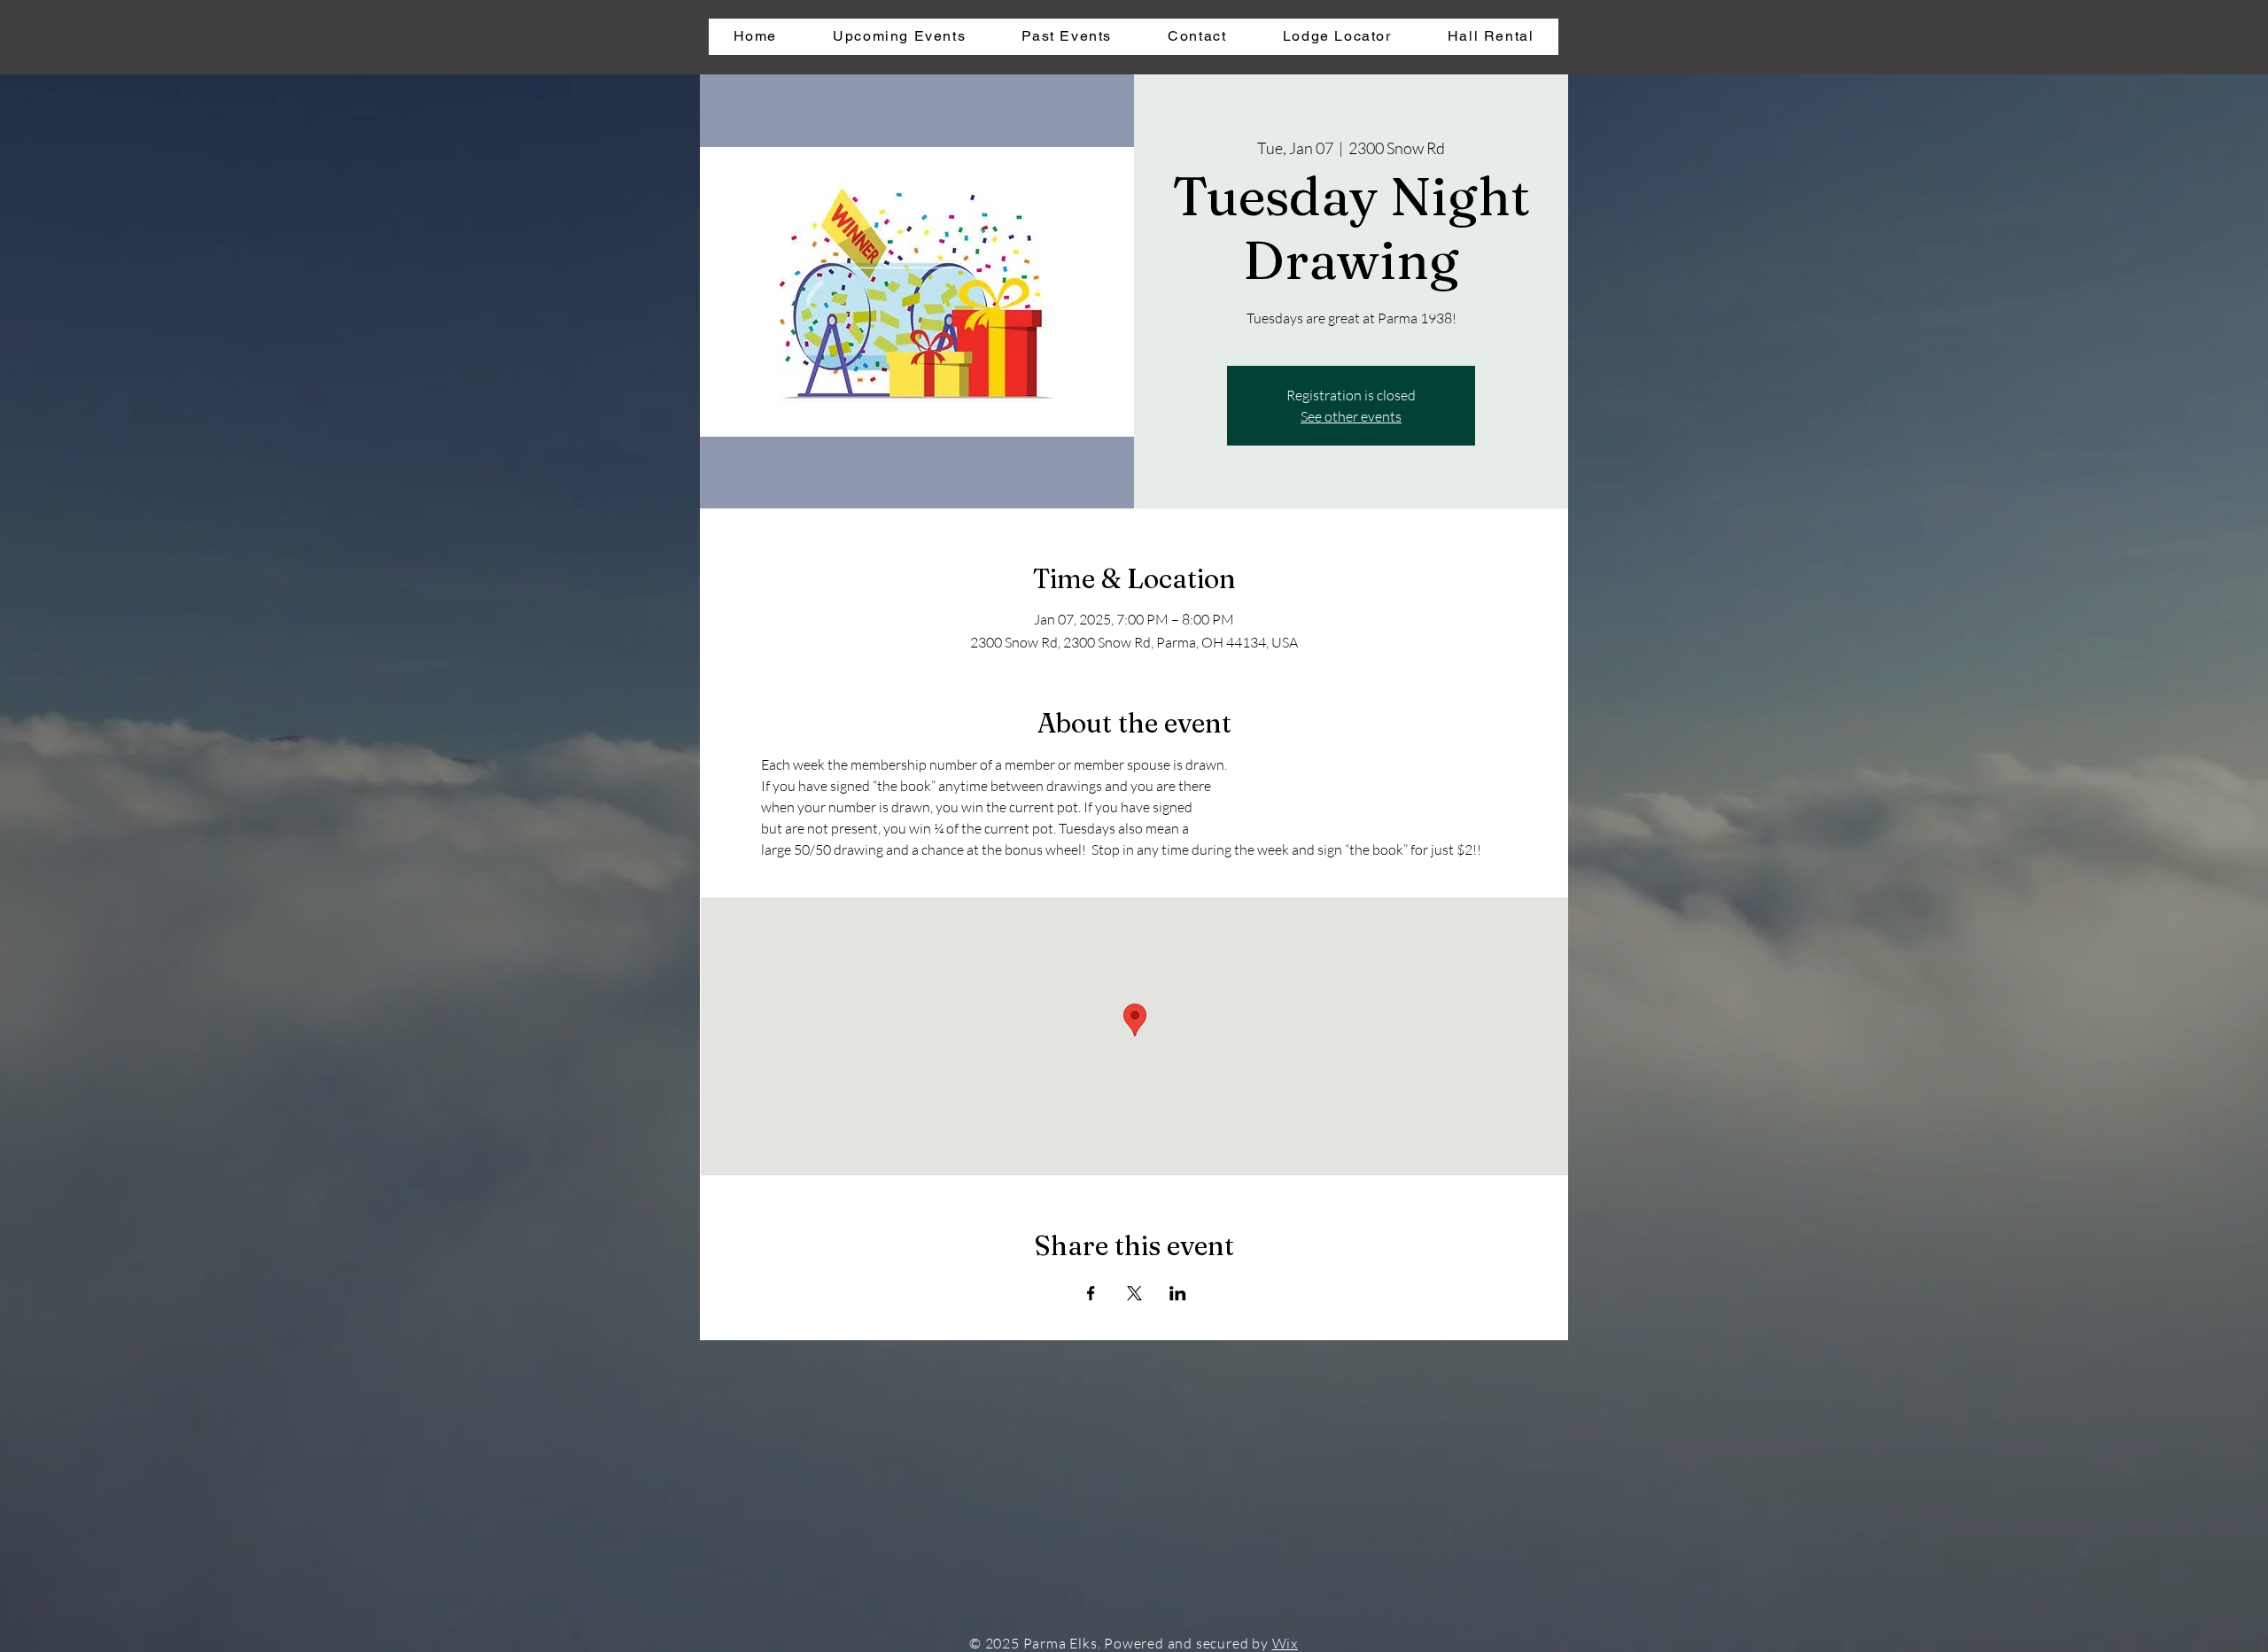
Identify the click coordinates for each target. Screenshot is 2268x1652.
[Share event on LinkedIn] (1178, 1293)
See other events (1351, 416)
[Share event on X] (1134, 1293)
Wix (1285, 1643)
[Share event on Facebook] (1091, 1293)
